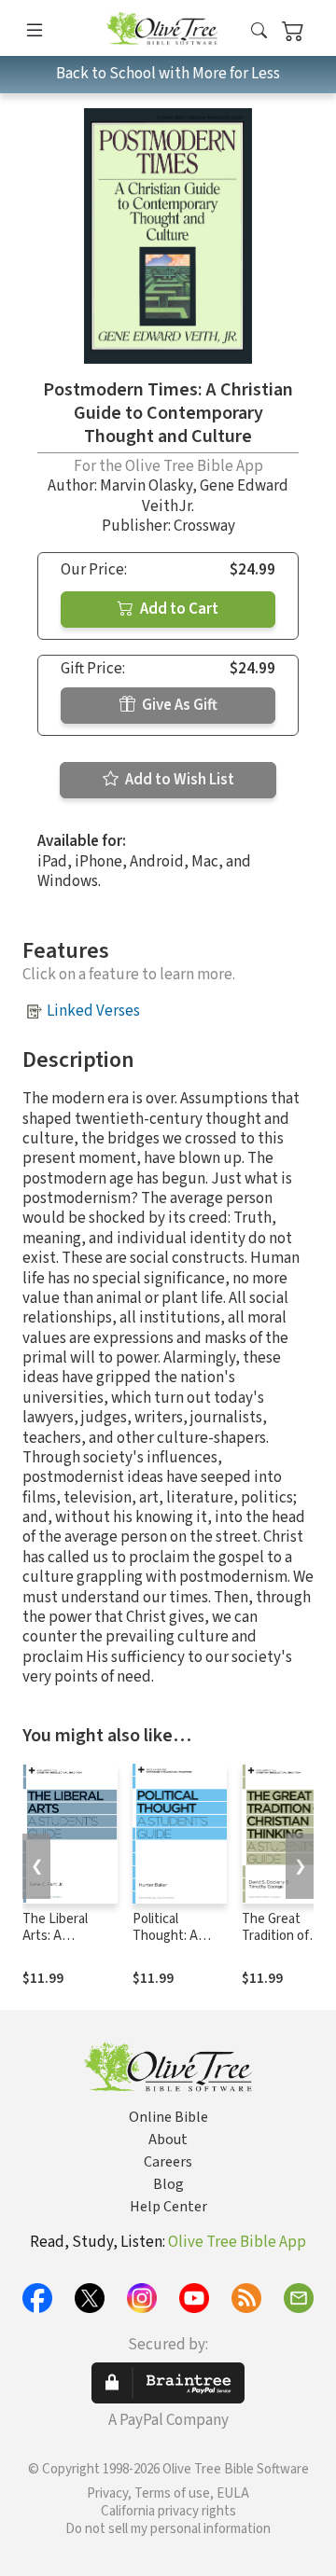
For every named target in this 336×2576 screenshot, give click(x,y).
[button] (259, 31)
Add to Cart (178, 609)
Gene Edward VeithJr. (215, 496)
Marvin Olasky (146, 486)
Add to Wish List (178, 780)
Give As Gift (178, 705)
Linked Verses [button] (93, 1011)
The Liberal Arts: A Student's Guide (70, 1937)
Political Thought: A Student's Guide (180, 1937)
